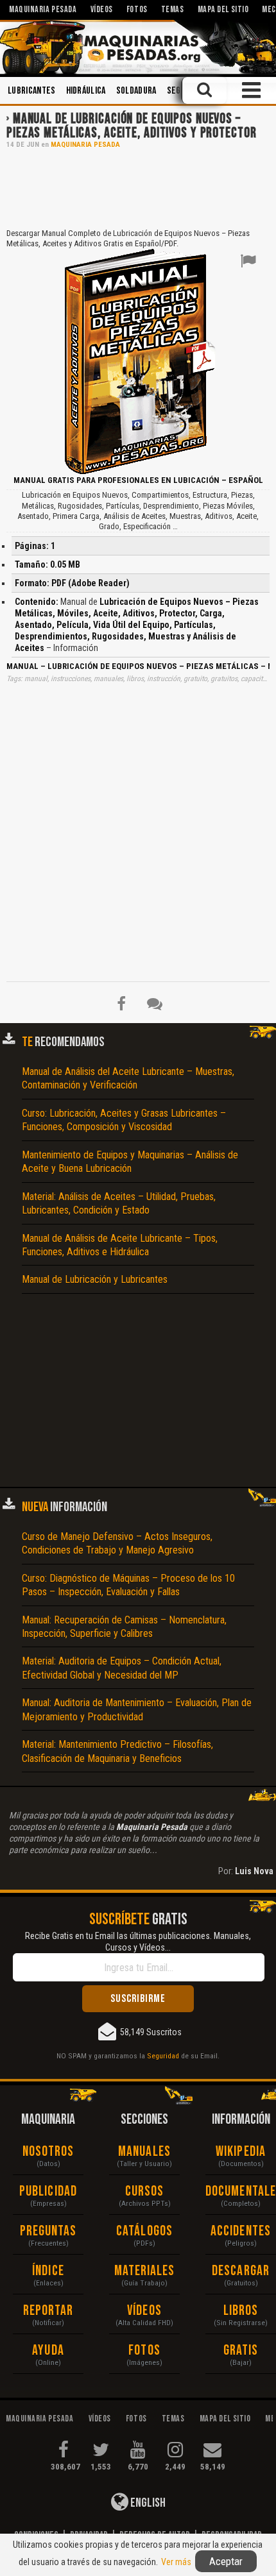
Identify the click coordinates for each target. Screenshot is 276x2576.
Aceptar (226, 2561)
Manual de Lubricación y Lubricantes (95, 1279)
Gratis (241, 2351)
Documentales (241, 2191)
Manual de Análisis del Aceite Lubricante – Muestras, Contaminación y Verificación (128, 1078)
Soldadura (136, 91)
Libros (241, 2311)
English (147, 2503)
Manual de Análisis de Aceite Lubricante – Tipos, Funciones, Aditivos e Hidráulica (120, 1245)
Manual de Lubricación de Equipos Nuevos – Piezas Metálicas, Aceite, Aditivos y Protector (131, 126)
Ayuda (48, 2351)
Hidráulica (86, 91)
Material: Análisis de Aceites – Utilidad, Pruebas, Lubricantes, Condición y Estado (119, 1203)
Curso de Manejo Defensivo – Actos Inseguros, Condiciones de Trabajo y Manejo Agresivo (117, 1543)
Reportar (48, 2311)
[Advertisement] (138, 187)
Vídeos (144, 2311)
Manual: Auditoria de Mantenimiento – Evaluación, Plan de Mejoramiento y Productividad (137, 1709)
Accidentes (241, 2231)
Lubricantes (32, 91)
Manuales (144, 2152)
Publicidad (48, 2191)
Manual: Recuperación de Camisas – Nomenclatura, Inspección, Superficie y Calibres (124, 1627)
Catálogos (144, 2231)
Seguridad (163, 2056)
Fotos (144, 2351)
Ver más (176, 2562)
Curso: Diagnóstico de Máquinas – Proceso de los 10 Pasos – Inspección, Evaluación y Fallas (128, 1585)
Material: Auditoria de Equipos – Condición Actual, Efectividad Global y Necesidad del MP (122, 1668)
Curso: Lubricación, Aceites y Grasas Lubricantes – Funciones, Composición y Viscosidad (124, 1120)
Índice (48, 2271)
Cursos (145, 2191)
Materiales (145, 2271)
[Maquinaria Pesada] (138, 47)
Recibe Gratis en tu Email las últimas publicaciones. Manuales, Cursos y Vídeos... (138, 1942)
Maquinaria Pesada (85, 145)
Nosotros (48, 2152)
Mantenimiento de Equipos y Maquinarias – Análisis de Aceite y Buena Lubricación (130, 1162)
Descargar (241, 2271)
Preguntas (48, 2231)
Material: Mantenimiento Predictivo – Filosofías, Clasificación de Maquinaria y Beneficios (117, 1751)
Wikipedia (241, 2152)
